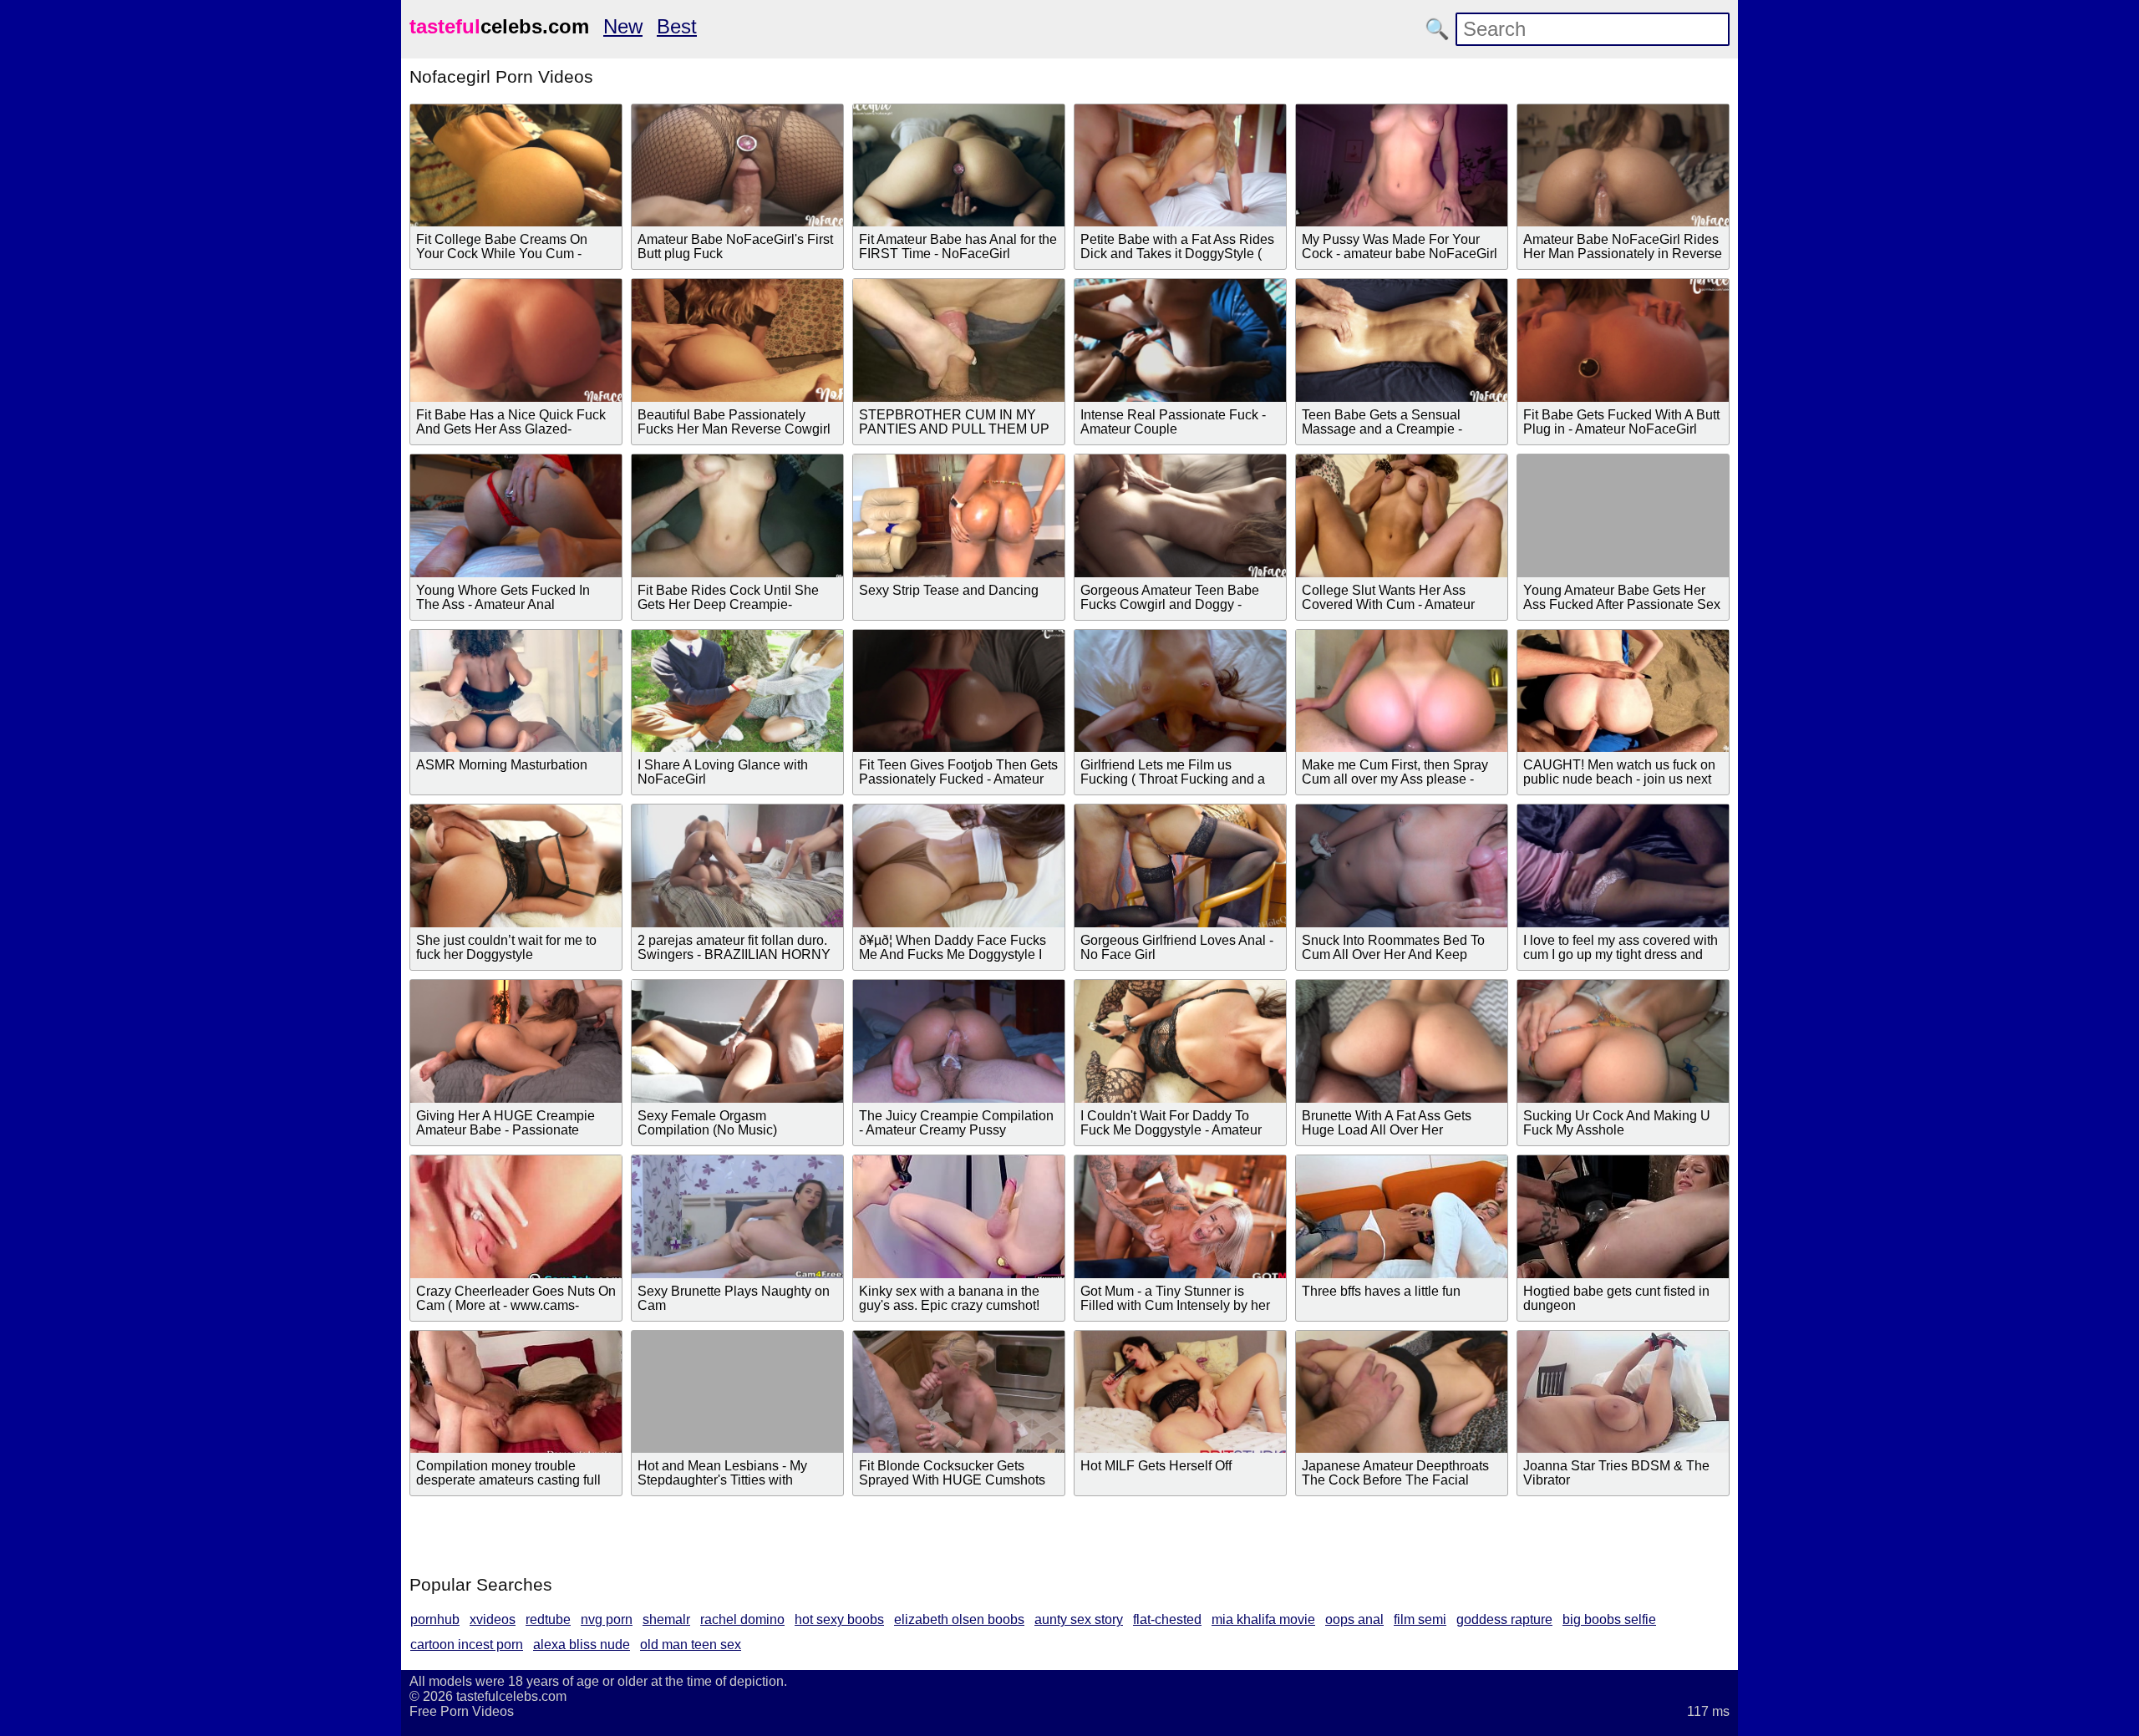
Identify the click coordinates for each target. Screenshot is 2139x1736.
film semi (1420, 1619)
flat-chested (1167, 1619)
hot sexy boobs (839, 1619)
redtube (548, 1619)
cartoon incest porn (467, 1645)
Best (677, 26)
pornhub (435, 1619)
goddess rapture (1504, 1619)
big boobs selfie (1609, 1619)
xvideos (493, 1619)
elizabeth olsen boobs (959, 1619)
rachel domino (742, 1619)
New (623, 26)
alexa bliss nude (582, 1645)
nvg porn (607, 1619)
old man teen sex (691, 1645)
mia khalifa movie (1263, 1619)
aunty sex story (1079, 1619)
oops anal (1354, 1619)
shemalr (666, 1619)
